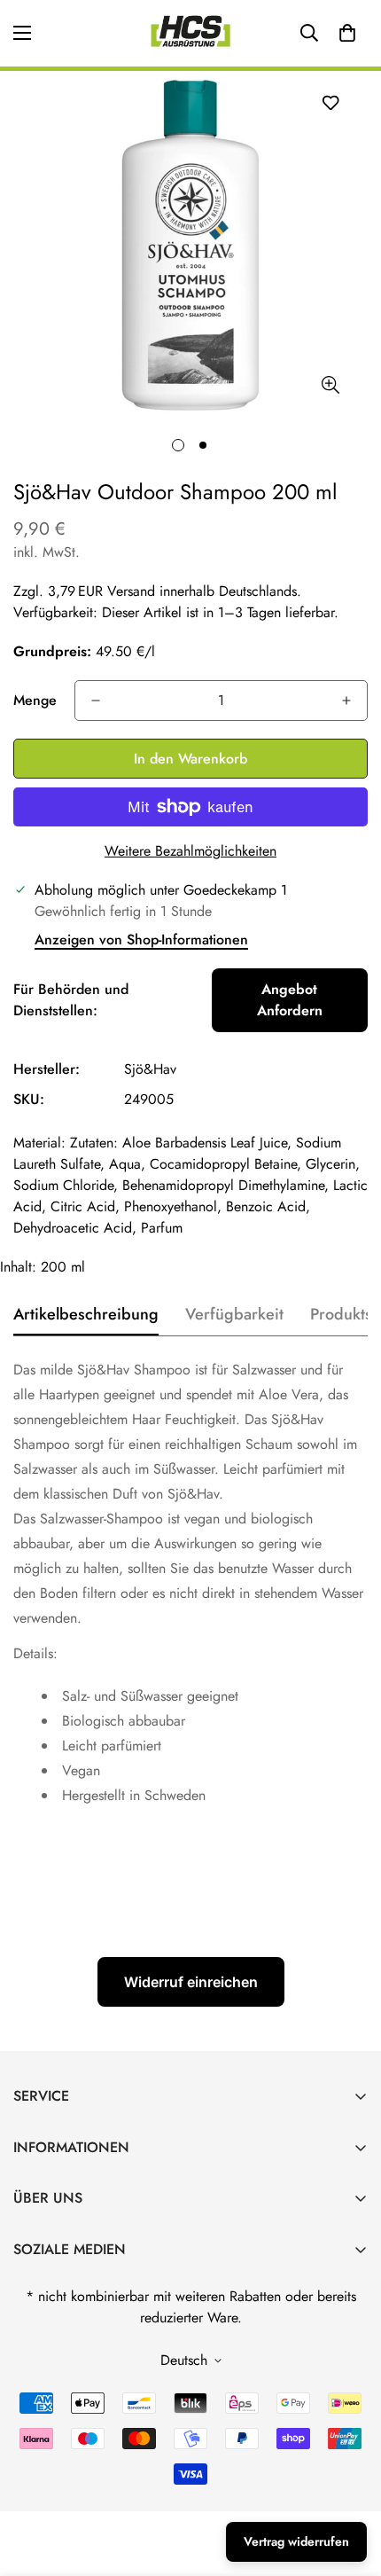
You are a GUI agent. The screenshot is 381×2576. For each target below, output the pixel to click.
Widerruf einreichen (191, 1982)
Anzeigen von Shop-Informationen (141, 940)
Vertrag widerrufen (296, 2541)
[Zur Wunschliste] (330, 102)
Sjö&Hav (150, 1069)
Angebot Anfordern (290, 1000)
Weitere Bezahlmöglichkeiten (190, 851)
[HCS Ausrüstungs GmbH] (190, 33)
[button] (347, 33)
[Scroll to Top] (349, 2482)
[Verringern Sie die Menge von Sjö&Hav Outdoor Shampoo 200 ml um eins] (96, 701)
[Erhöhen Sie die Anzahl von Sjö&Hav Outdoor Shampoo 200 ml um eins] (346, 701)
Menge (35, 700)
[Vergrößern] (330, 385)
